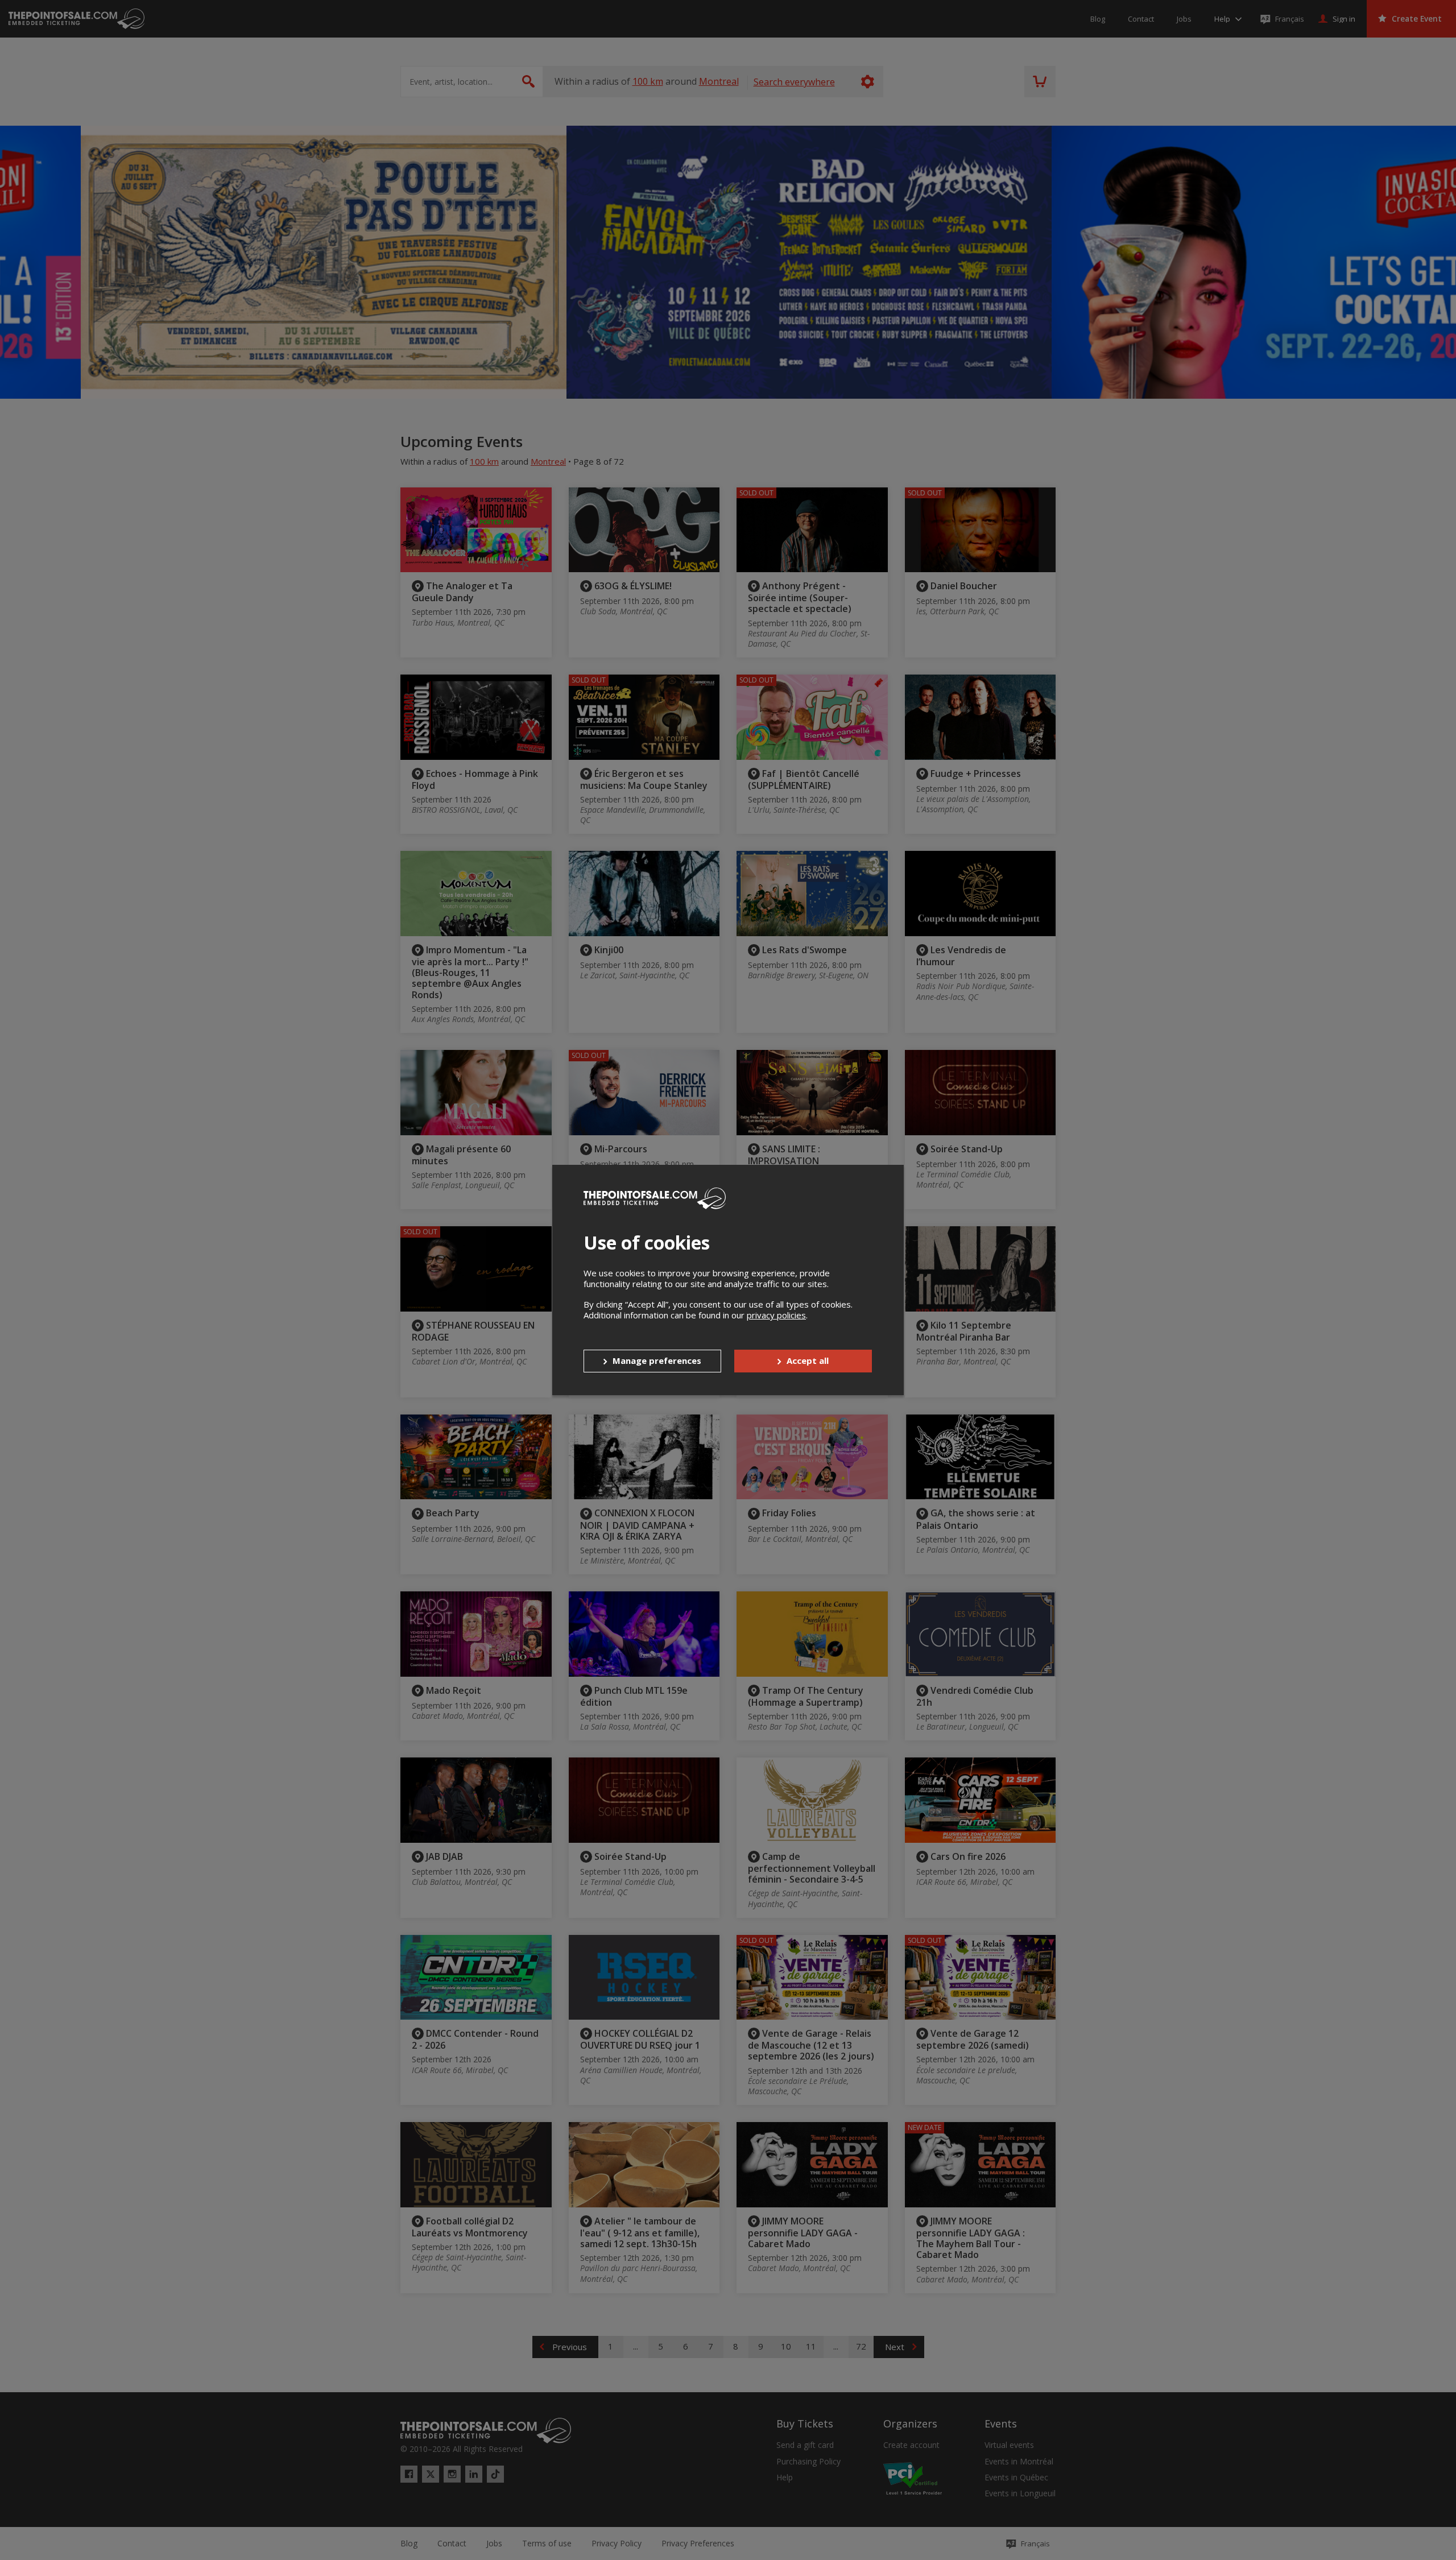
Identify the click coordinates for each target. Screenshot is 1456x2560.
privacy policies (776, 1315)
